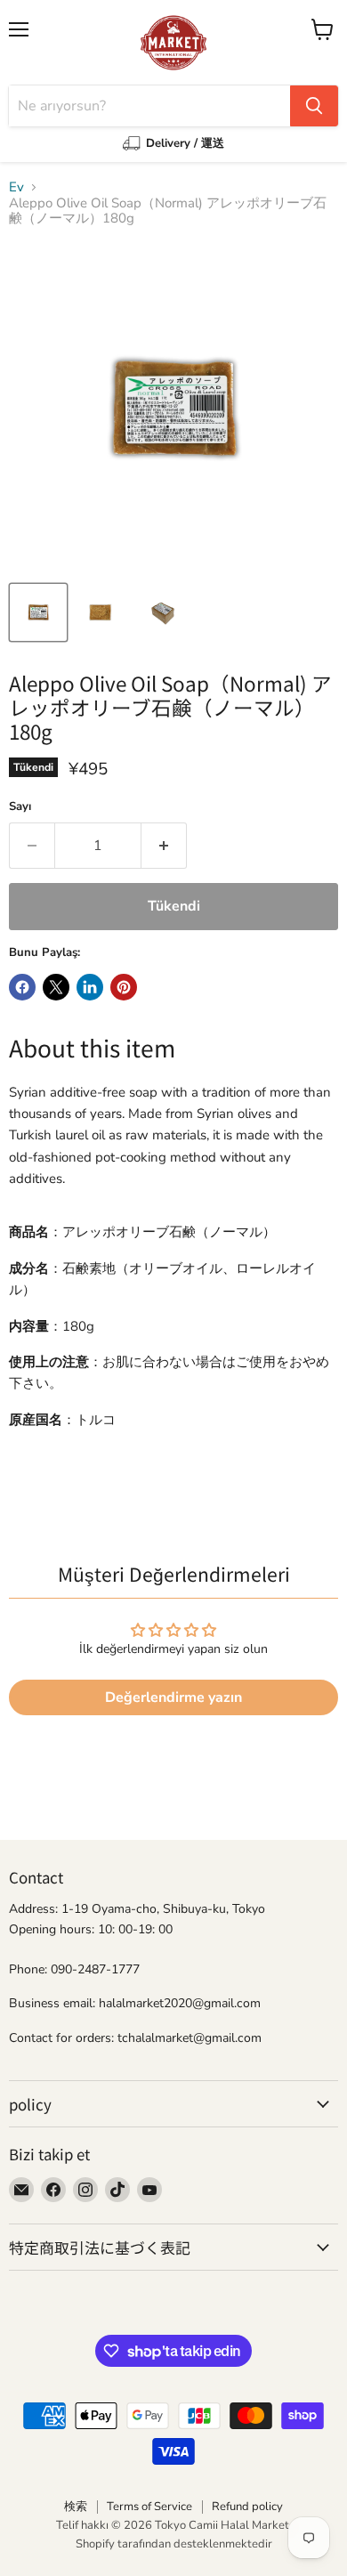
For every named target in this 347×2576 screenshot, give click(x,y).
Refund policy (247, 2507)
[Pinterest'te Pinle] (124, 987)
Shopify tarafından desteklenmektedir (174, 2544)
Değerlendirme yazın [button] (173, 1697)
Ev (16, 187)
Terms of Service (149, 2507)
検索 (76, 2507)
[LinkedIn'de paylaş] (90, 987)
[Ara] (314, 106)
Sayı (20, 807)
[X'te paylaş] (56, 987)
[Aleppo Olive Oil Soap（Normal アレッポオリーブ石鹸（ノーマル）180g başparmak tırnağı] (38, 612)
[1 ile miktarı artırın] (164, 846)
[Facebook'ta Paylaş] (22, 987)
